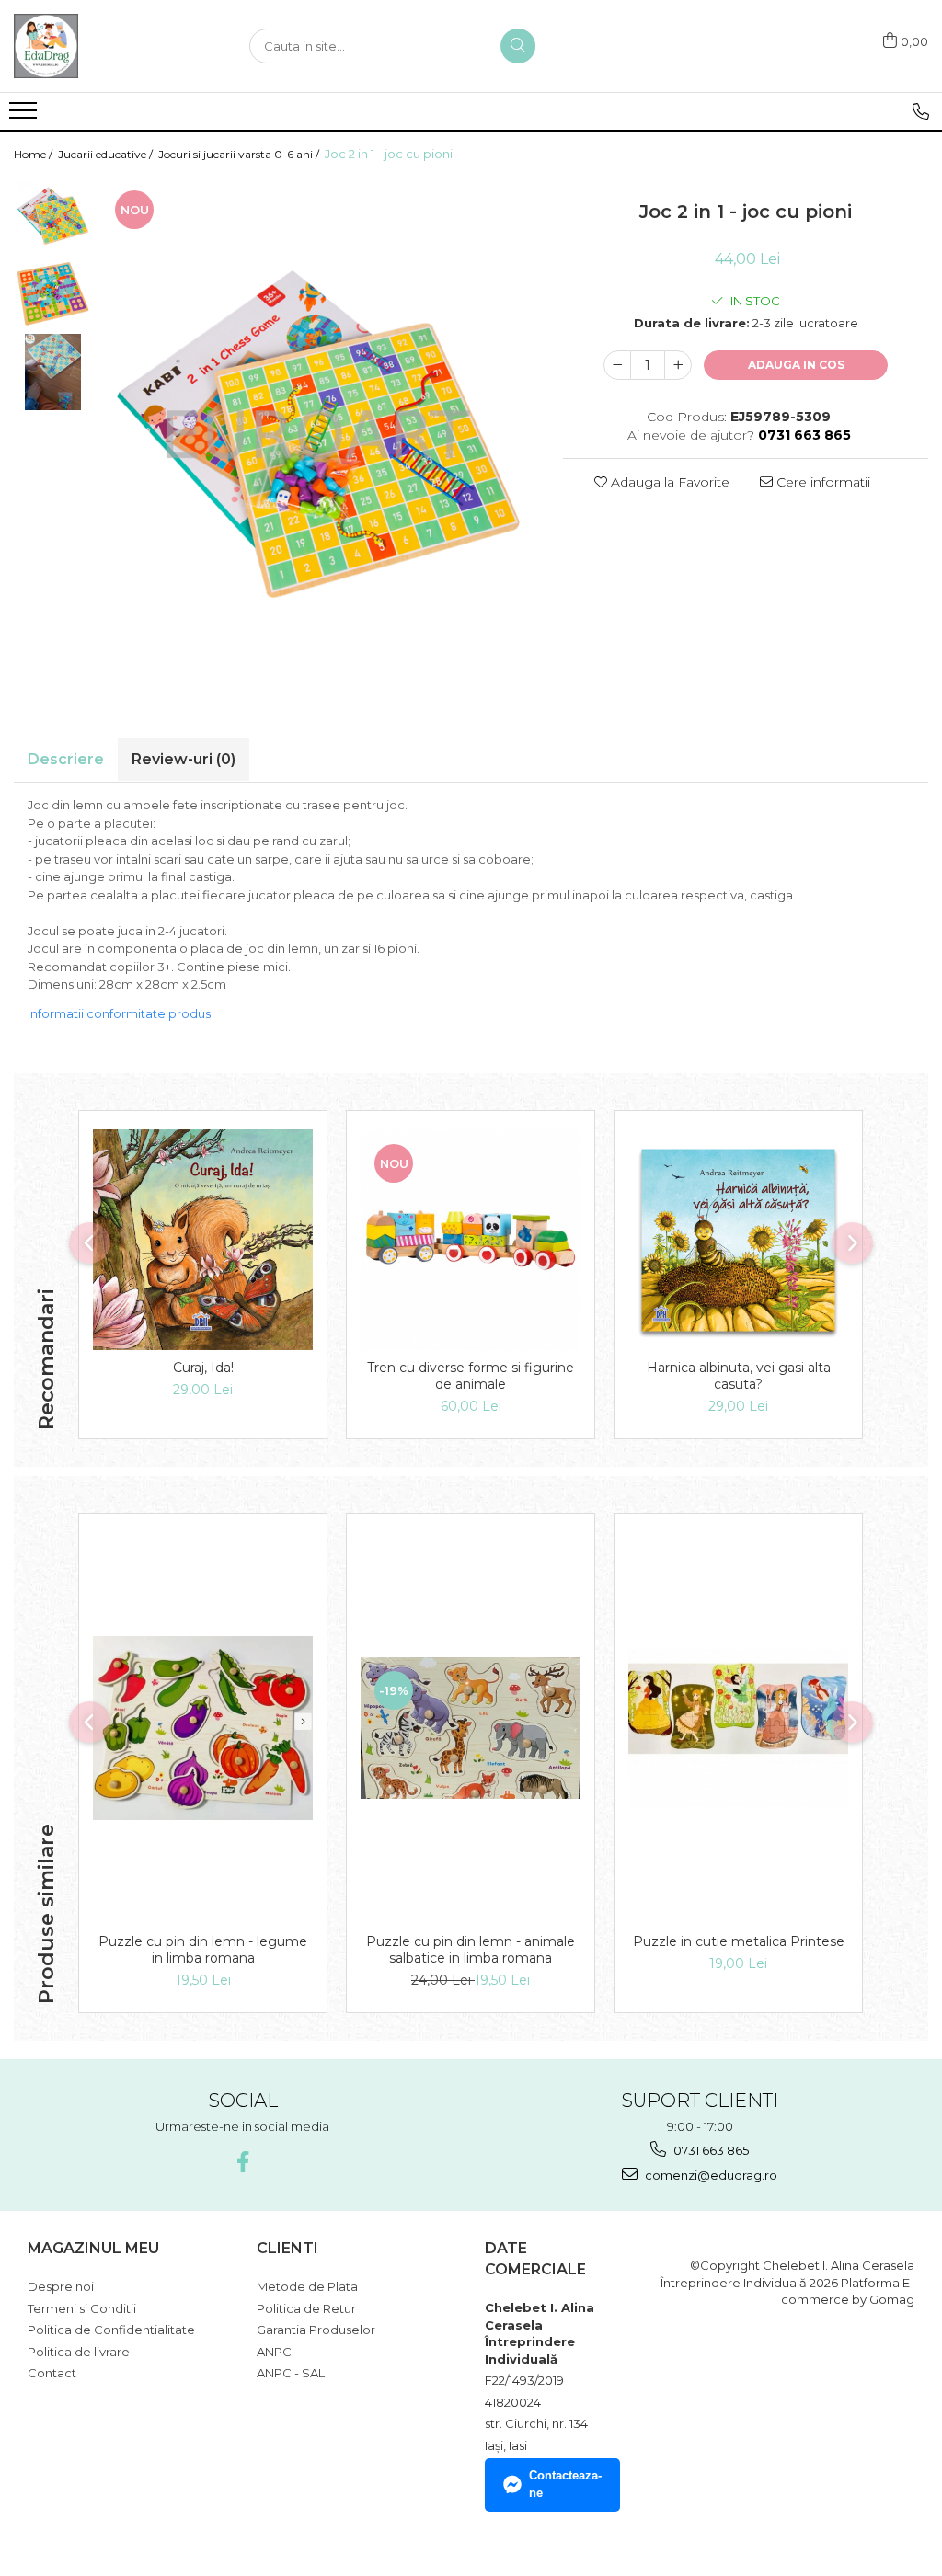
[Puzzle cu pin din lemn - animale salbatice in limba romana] (471, 1729)
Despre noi (61, 2286)
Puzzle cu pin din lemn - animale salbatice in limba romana (471, 1950)
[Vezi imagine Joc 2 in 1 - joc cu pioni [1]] (53, 294)
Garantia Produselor (316, 2330)
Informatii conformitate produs (119, 1013)
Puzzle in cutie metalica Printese (739, 1941)
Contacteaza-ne (565, 2484)
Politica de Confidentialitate (111, 2330)
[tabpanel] (318, 434)
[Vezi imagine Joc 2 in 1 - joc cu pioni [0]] (53, 216)
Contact (52, 2373)
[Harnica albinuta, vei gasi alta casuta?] (738, 1240)
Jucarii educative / (107, 154)
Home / (34, 154)
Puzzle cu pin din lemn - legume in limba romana (203, 1950)
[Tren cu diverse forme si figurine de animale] (471, 1240)
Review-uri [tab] (184, 759)
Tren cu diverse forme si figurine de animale (471, 1376)
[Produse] (25, 116)
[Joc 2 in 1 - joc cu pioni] (318, 434)
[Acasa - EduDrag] (106, 46)
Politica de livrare (79, 2352)
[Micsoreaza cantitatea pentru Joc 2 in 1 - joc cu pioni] (617, 365)
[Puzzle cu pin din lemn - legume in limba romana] (203, 1729)
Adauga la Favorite (668, 482)
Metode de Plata (307, 2286)
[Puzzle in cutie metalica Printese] (738, 1728)
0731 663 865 (710, 2150)
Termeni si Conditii (82, 2308)
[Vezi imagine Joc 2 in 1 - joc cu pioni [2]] (53, 372)
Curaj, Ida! (203, 1368)
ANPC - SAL (291, 2373)
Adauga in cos (796, 365)
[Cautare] (518, 46)
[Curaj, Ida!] (203, 1240)
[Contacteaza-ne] (921, 111)
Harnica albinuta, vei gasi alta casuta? (739, 1376)
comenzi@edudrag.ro (710, 2175)
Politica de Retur (306, 2308)
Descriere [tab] (66, 759)
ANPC (274, 2352)
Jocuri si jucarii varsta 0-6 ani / (240, 154)
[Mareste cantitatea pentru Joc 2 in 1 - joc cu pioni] (678, 365)
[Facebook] (242, 2162)
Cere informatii (821, 482)
